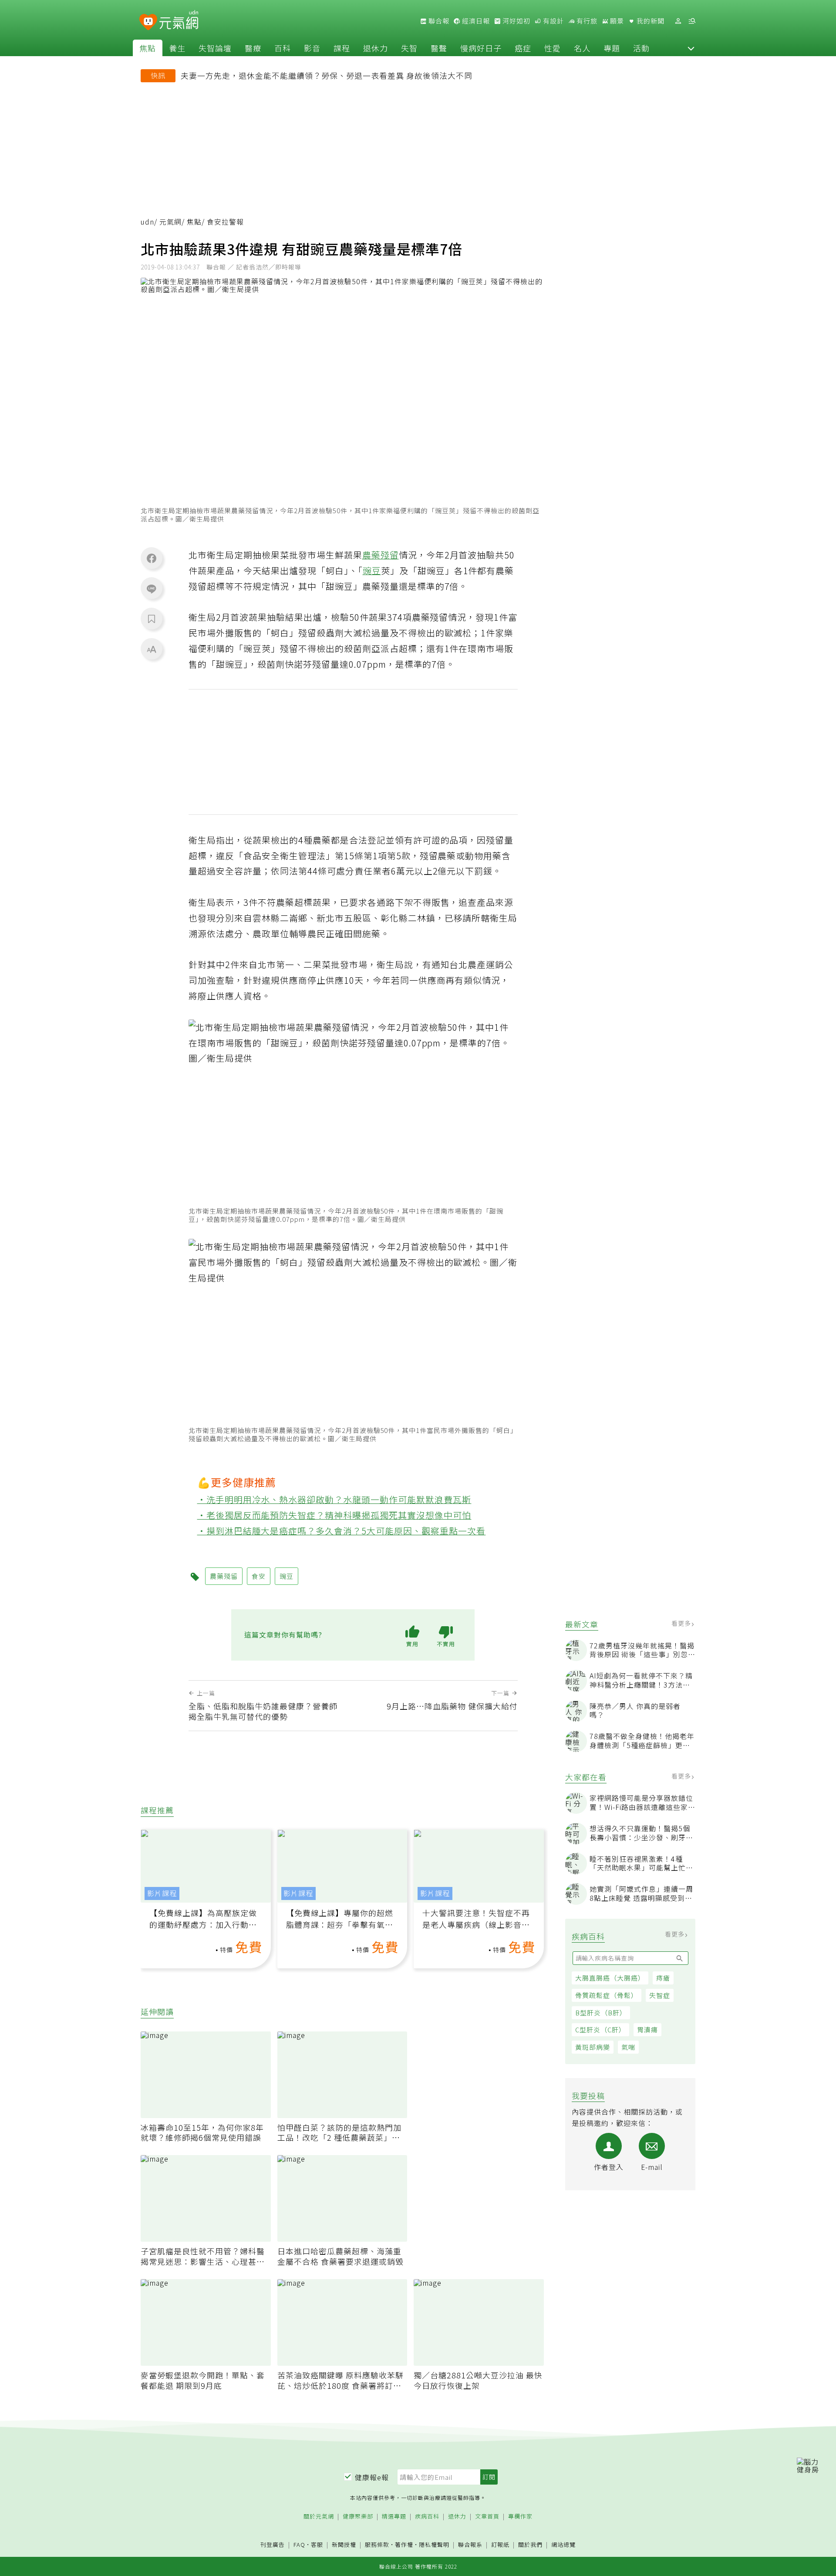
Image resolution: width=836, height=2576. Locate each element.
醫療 (253, 48)
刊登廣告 (273, 2545)
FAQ (299, 2544)
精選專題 (394, 2517)
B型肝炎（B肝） (601, 2013)
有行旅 (586, 21)
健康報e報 (372, 2477)
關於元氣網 (319, 2517)
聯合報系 (470, 2545)
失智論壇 (215, 48)
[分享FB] (152, 558)
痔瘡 (663, 1978)
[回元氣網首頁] (179, 21)
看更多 (682, 1623)
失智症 (660, 1995)
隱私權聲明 (434, 2544)
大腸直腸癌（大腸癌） (610, 1978)
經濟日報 (475, 21)
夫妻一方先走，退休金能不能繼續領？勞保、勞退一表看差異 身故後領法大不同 (327, 75)
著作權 (404, 2544)
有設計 (553, 21)
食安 (259, 1576)
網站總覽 (563, 2545)
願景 (616, 21)
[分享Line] (152, 589)
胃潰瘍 (647, 2030)
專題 (612, 48)
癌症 (523, 48)
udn (147, 222)
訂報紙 (500, 2545)
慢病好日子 (481, 48)
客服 (317, 2544)
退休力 (376, 48)
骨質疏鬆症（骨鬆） (607, 1995)
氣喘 (628, 2047)
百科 (283, 48)
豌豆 (372, 570)
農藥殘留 (381, 555)
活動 (641, 48)
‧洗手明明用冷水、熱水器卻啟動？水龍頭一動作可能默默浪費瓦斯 (334, 1499)
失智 (409, 48)
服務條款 (377, 2544)
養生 (177, 48)
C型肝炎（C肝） (600, 2030)
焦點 (148, 48)
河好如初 (516, 21)
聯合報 (438, 21)
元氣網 (170, 222)
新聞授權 (344, 2545)
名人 (582, 48)
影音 (312, 48)
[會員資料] (678, 21)
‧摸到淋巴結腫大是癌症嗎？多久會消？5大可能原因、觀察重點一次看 (342, 1531)
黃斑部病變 (593, 2047)
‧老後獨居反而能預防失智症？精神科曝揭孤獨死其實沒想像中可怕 (334, 1515)
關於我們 (530, 2545)
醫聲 (439, 48)
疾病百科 (427, 2517)
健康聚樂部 (358, 2517)
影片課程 (162, 1893)
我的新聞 (650, 21)
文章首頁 (487, 2517)
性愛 (553, 48)
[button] (691, 48)
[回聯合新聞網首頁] (148, 22)
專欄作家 (520, 2517)
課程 (342, 48)
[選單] (692, 21)
